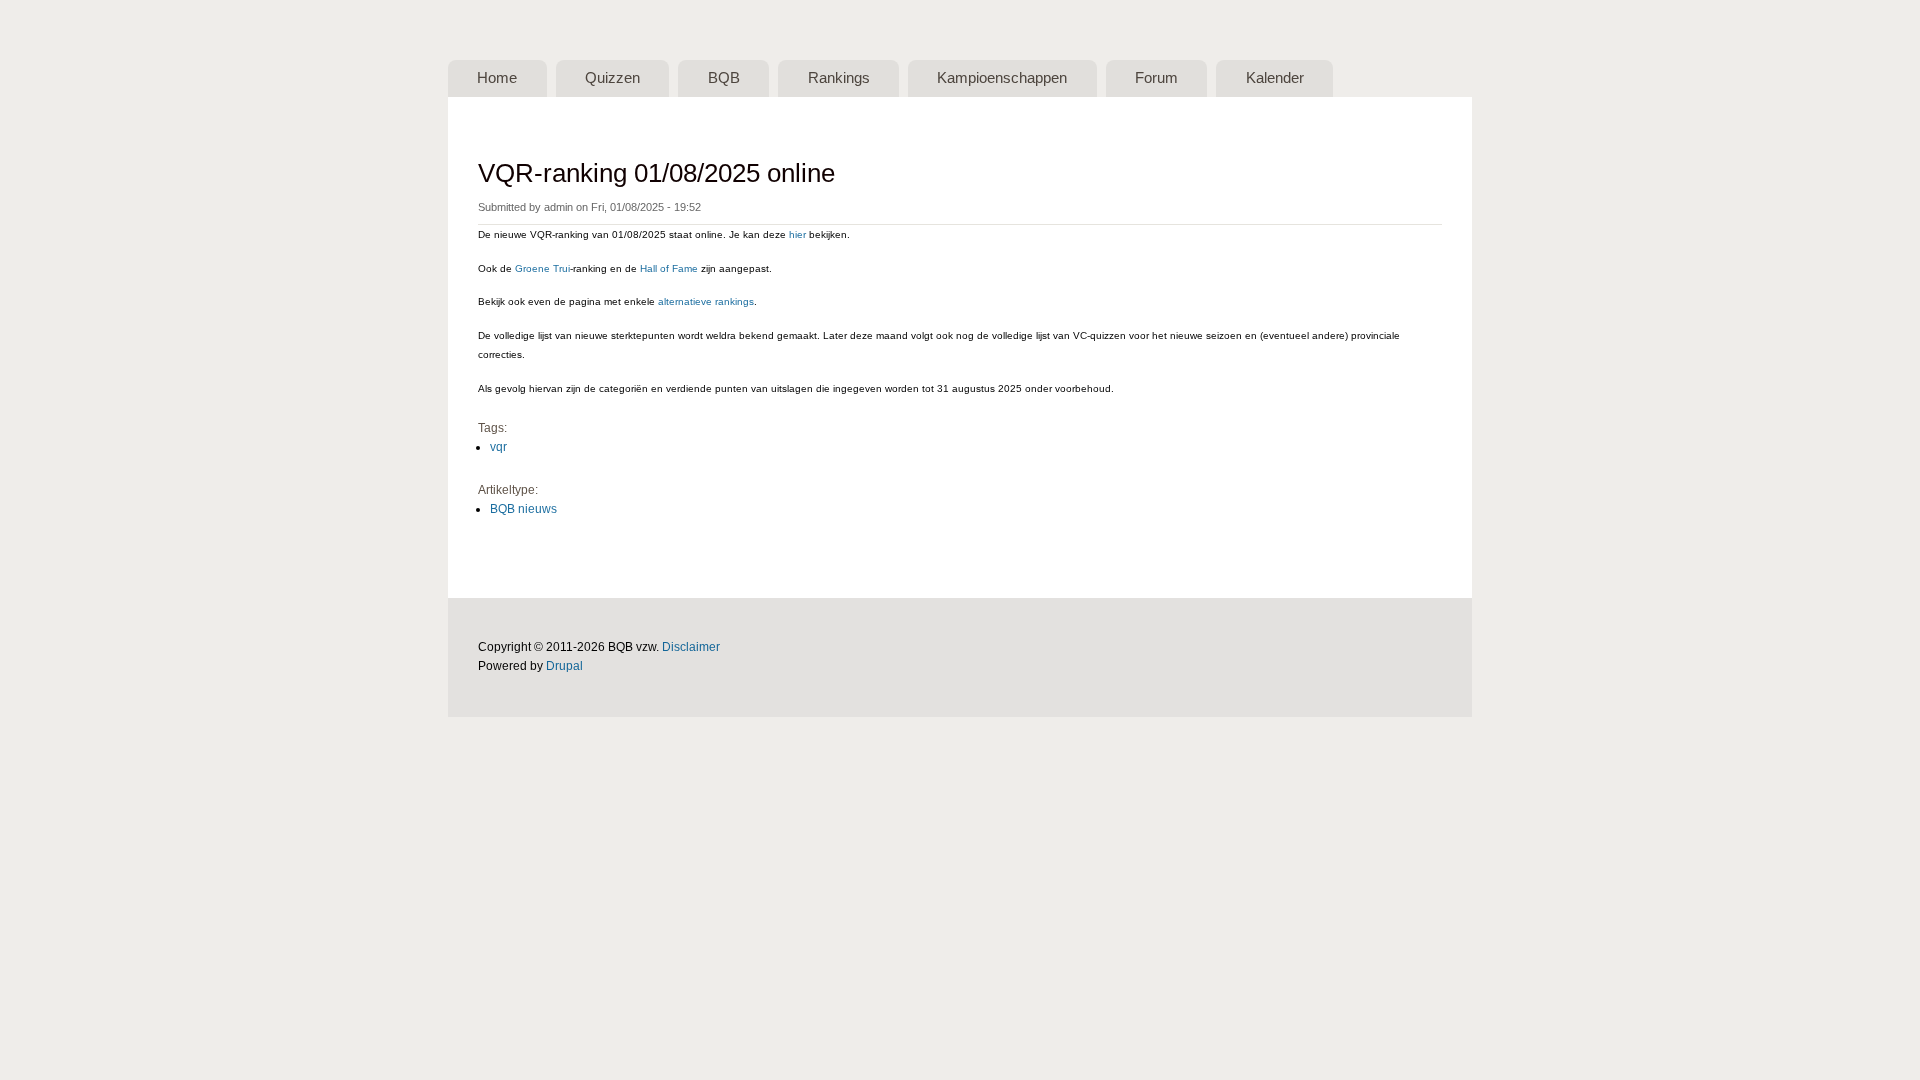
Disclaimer (691, 647)
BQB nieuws (523, 509)
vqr (498, 447)
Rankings (839, 78)
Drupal (564, 666)
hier (797, 234)
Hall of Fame (669, 268)
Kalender (1275, 78)
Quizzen (612, 78)
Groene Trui (542, 268)
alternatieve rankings (706, 301)
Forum (1156, 78)
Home (497, 78)
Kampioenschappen (1002, 78)
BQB (724, 78)
